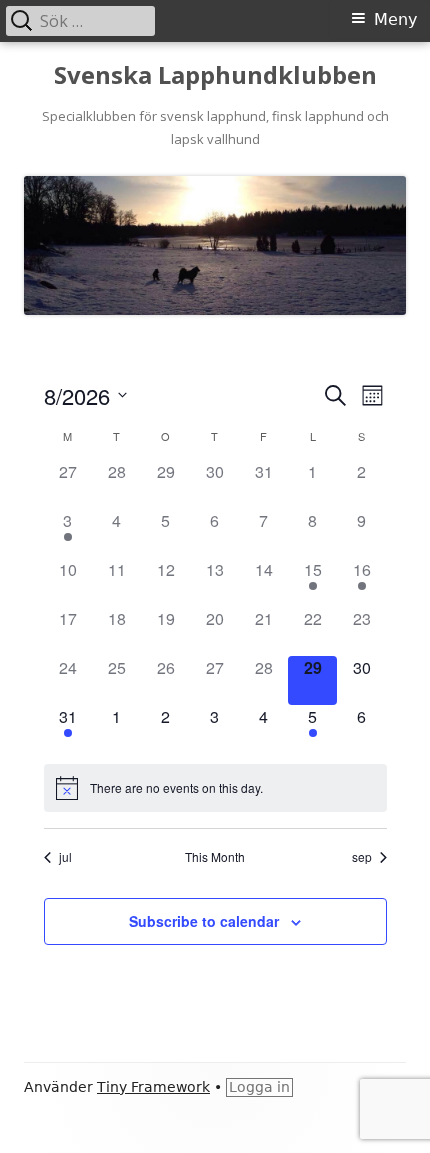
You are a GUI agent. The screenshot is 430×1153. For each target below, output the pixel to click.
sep (362, 857)
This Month (215, 857)
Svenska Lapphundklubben (215, 75)
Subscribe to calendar (204, 921)
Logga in (259, 1087)
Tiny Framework (153, 1087)
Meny (395, 19)
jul (65, 857)
